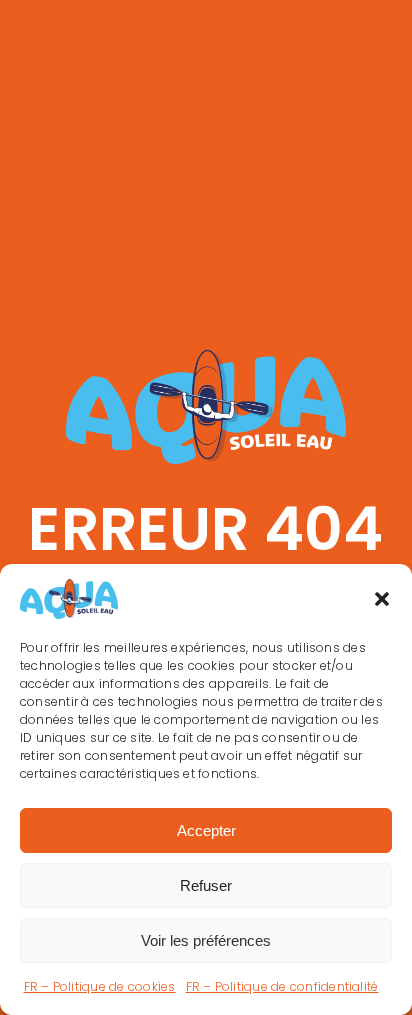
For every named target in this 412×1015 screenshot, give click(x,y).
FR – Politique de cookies (100, 986)
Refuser (206, 885)
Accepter (206, 830)
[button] (382, 599)
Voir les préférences (206, 940)
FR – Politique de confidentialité (282, 986)
